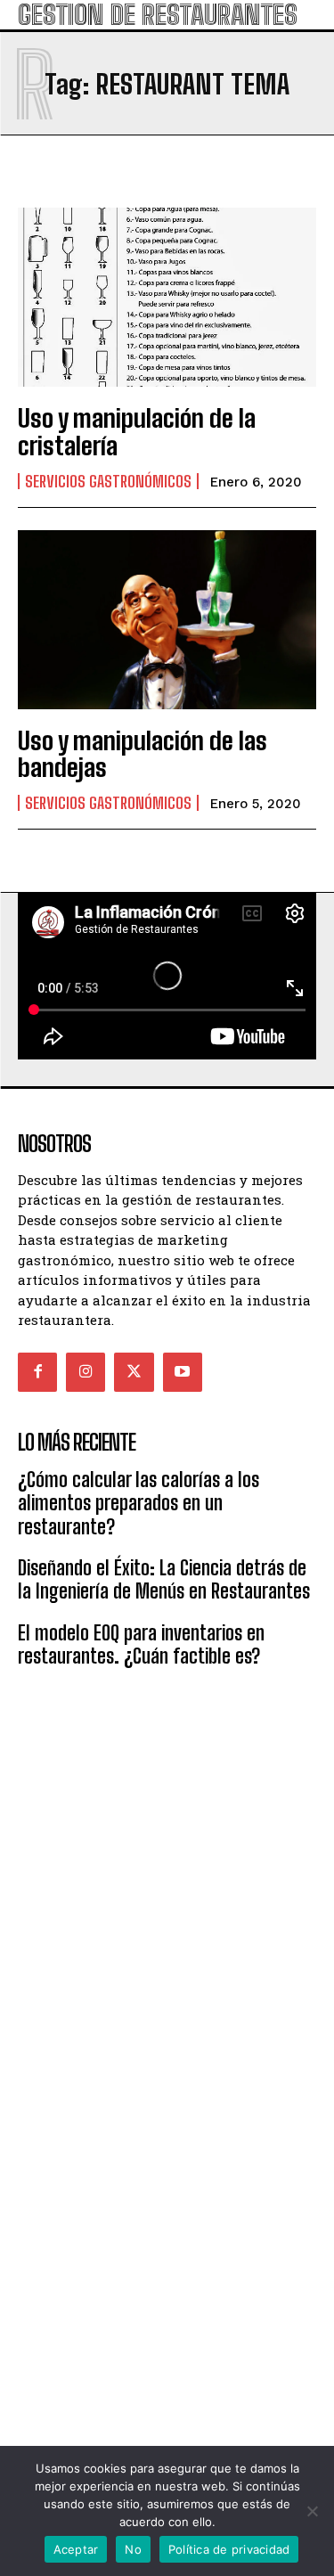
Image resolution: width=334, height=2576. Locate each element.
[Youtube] (183, 1372)
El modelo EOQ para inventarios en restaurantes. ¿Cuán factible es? (141, 1644)
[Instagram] (86, 1372)
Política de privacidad (229, 2549)
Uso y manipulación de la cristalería (137, 432)
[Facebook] (37, 1372)
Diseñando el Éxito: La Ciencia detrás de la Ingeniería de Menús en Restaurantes (164, 1579)
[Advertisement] (167, 1870)
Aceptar (76, 2549)
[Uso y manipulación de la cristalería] (167, 297)
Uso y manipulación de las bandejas (143, 754)
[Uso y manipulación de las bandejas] (167, 620)
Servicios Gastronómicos (108, 481)
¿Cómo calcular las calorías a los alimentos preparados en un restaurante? (138, 1503)
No (133, 2549)
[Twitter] (134, 1372)
